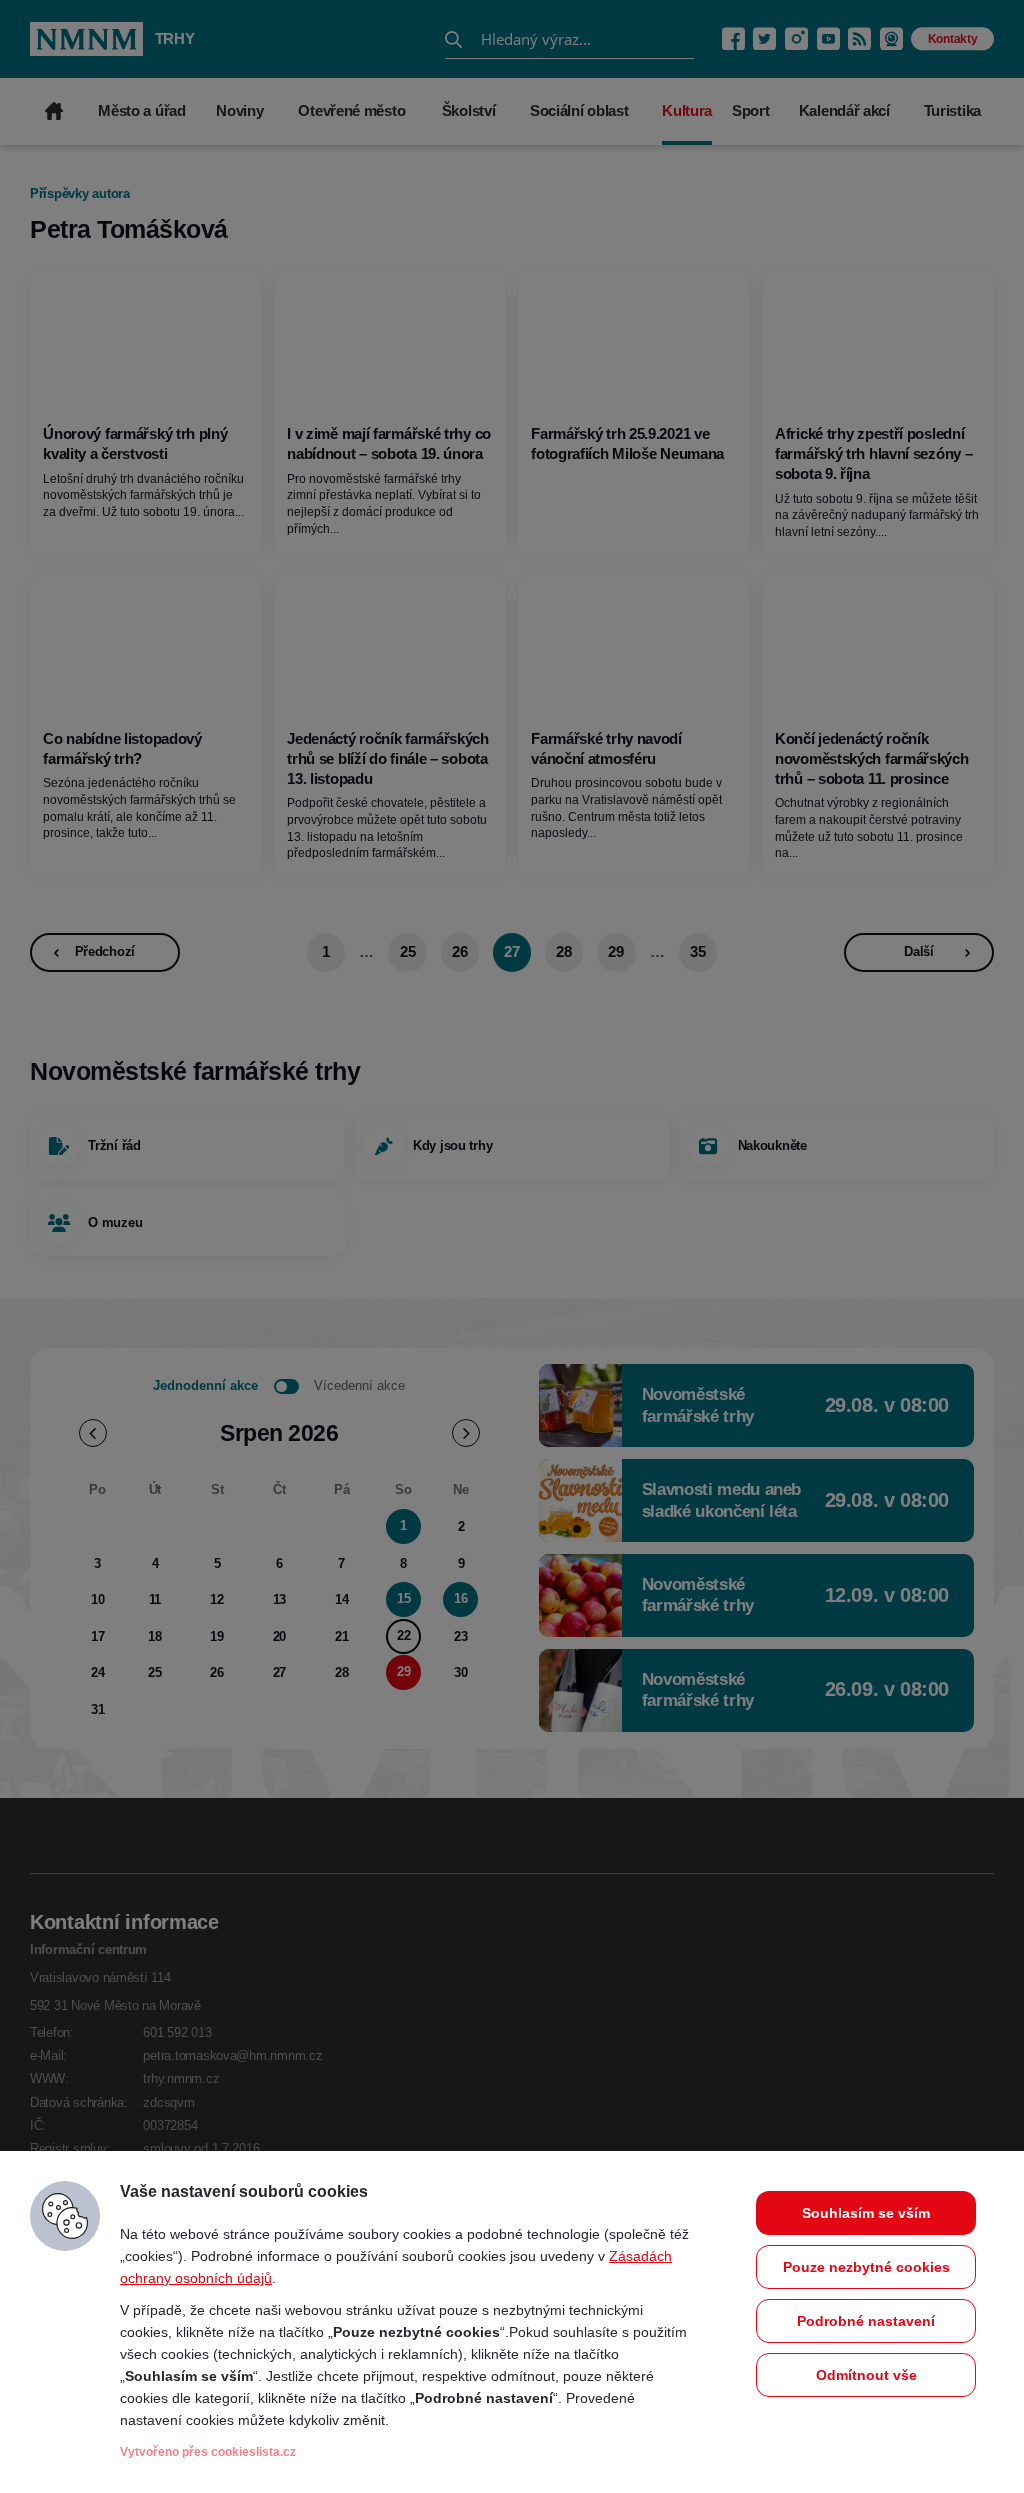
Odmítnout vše (866, 2375)
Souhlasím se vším (866, 2213)
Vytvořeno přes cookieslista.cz (208, 2452)
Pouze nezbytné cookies (866, 2267)
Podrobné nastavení (866, 2321)
